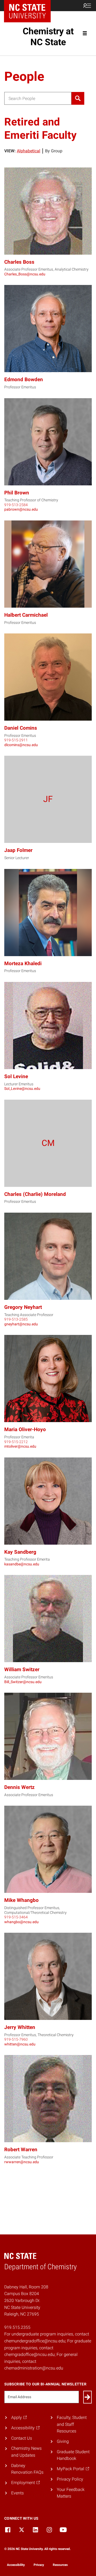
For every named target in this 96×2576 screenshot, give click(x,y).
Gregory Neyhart (23, 1307)
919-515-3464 (16, 1917)
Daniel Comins (21, 728)
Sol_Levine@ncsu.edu (22, 1089)
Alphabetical (29, 151)
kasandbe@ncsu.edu (22, 1564)
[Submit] (87, 2397)
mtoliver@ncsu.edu (20, 1446)
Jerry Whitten (20, 2027)
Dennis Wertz (19, 1787)
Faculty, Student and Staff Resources (72, 2424)
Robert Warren (21, 2150)
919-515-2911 (16, 740)
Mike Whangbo (21, 1900)
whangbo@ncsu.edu (21, 1922)
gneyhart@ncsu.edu (21, 1324)
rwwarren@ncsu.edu (22, 2162)
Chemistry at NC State (48, 37)
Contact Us (22, 2438)
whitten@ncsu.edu (20, 2044)
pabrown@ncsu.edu (21, 509)
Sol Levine (16, 1076)
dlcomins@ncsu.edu (21, 745)
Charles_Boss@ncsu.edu (25, 274)
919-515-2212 (16, 1442)
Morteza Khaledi (23, 963)
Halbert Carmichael (26, 615)
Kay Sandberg (20, 1552)
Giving (63, 2441)
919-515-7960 (16, 2039)
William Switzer (22, 1669)
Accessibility (16, 2565)
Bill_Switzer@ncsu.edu (23, 1682)
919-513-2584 (16, 505)
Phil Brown (17, 493)
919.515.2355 (17, 2327)
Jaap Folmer (18, 850)
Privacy (39, 2565)
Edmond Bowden (24, 379)
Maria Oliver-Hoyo (25, 1429)
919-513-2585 (16, 1319)
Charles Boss (19, 262)
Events (17, 2493)
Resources (60, 2565)
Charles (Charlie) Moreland (35, 1194)
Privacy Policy (70, 2479)
